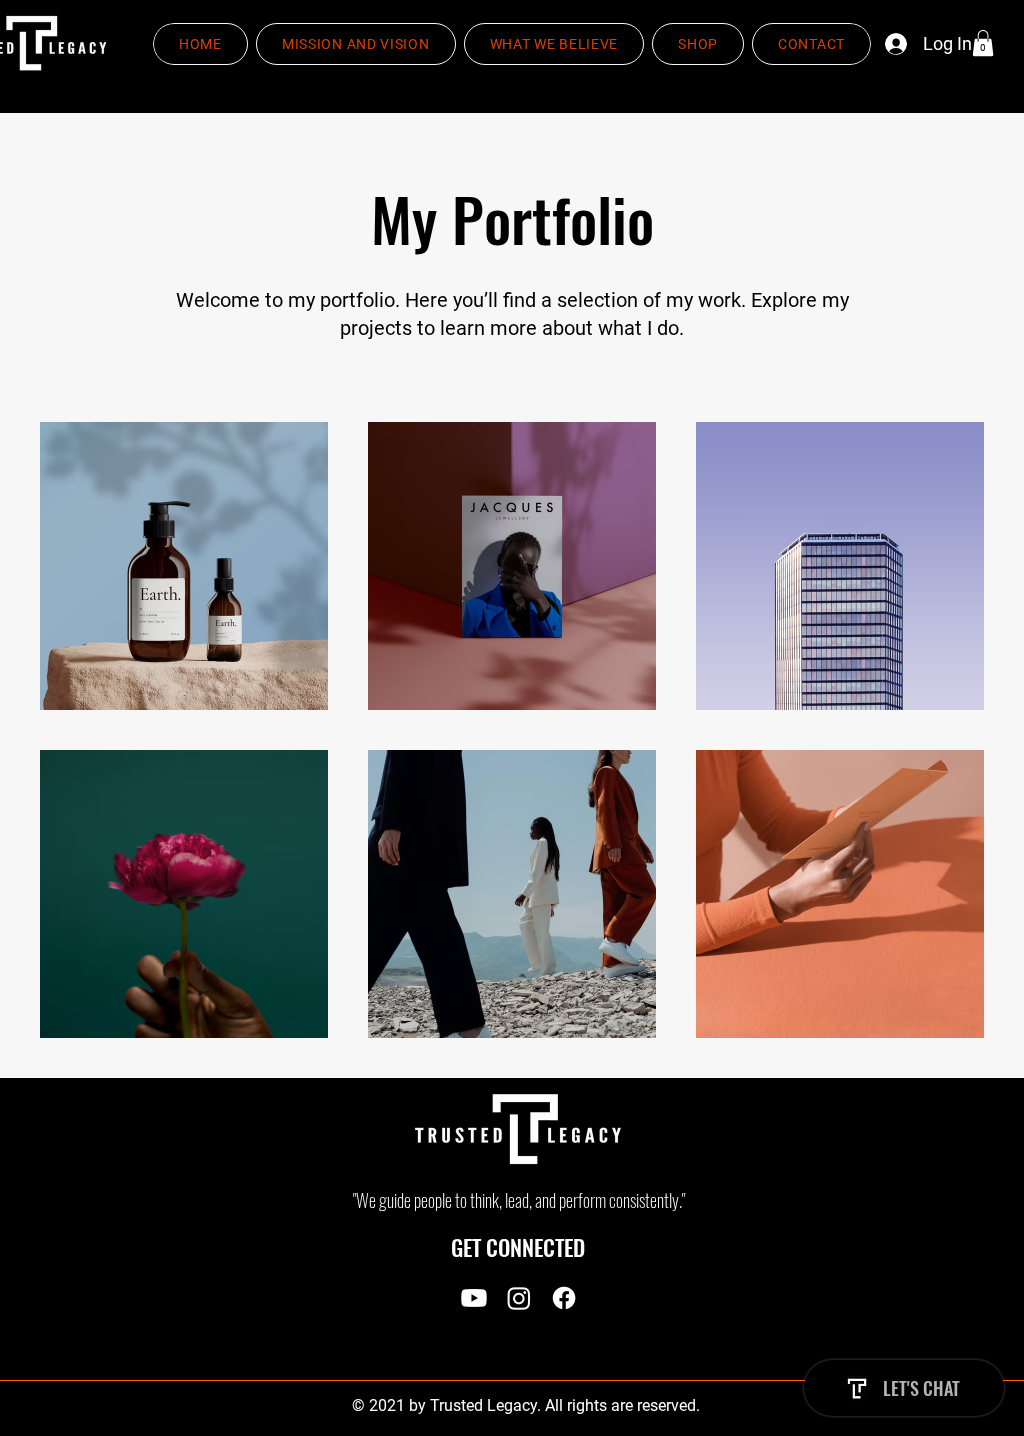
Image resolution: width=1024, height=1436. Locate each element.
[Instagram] (519, 1298)
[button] (983, 43)
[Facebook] (564, 1298)
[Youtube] (474, 1298)
